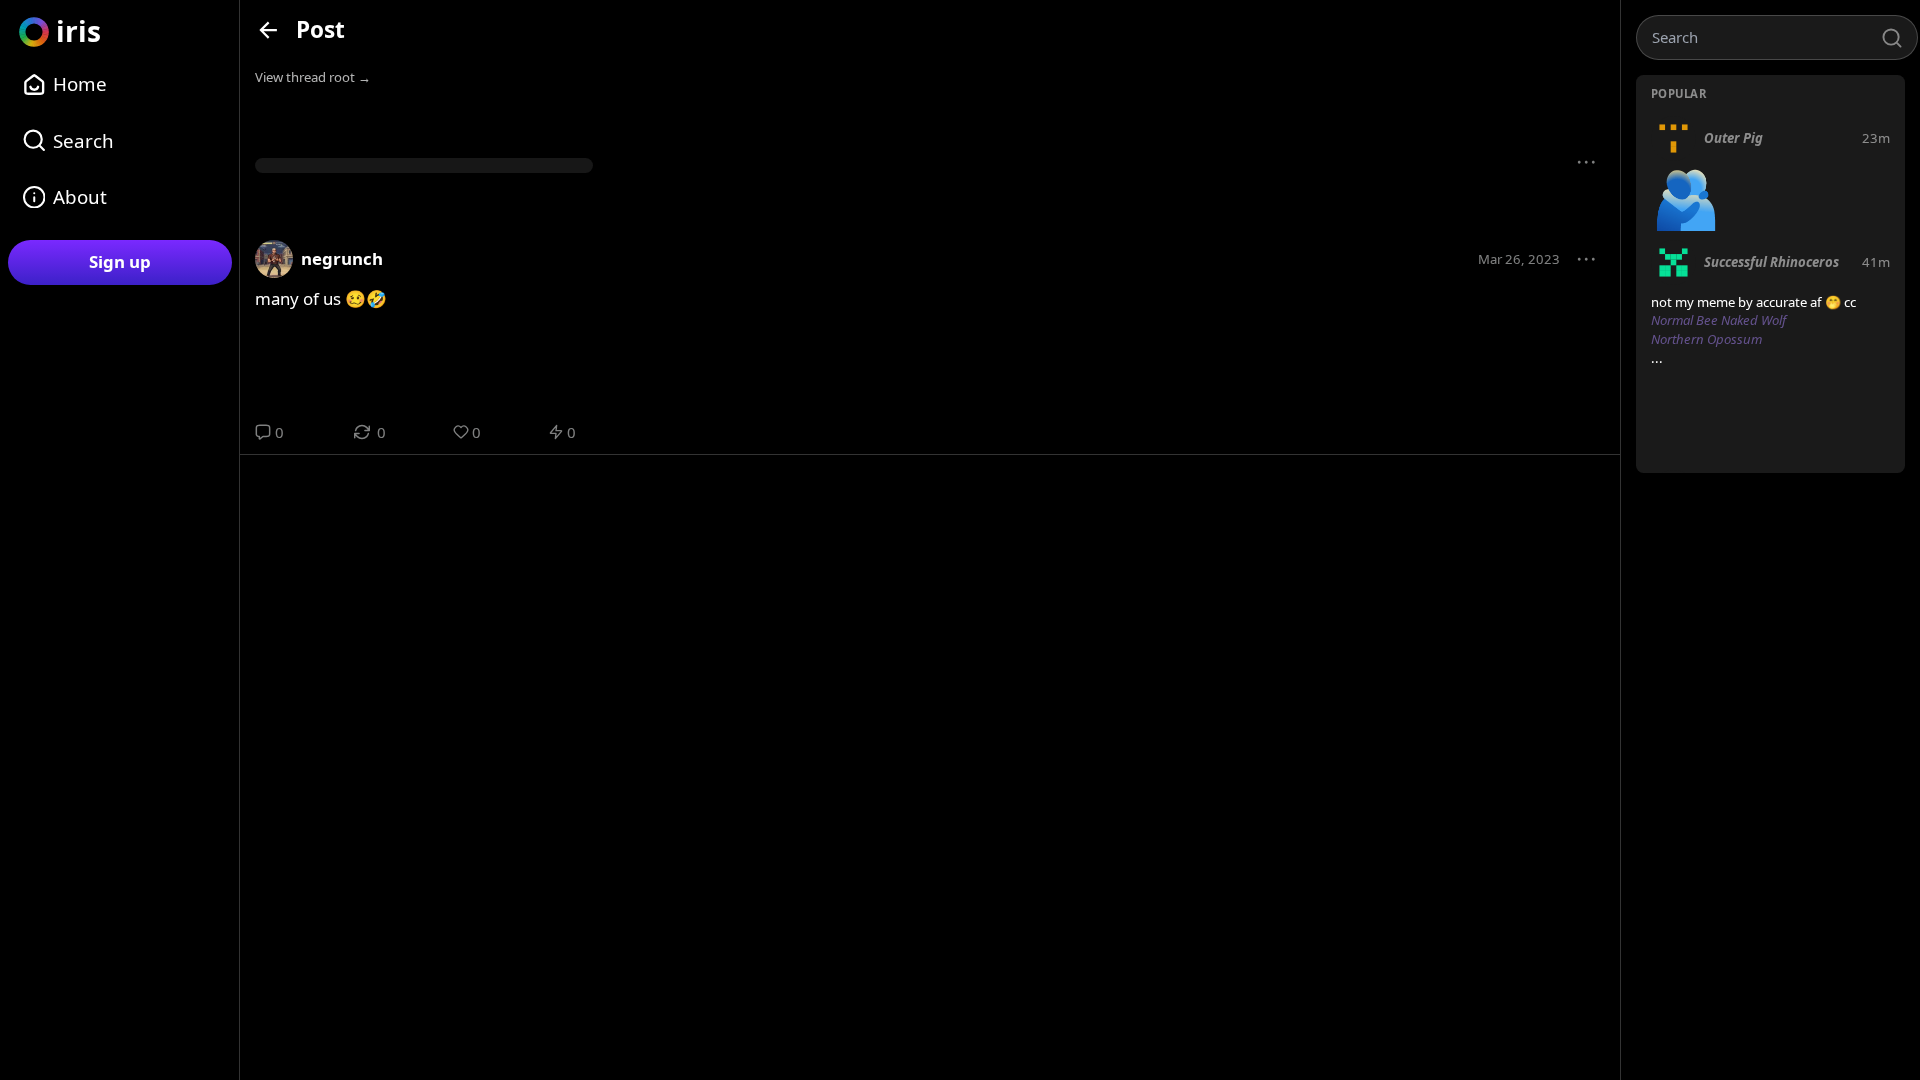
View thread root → (313, 77)
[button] (1587, 163)
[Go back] (268, 29)
